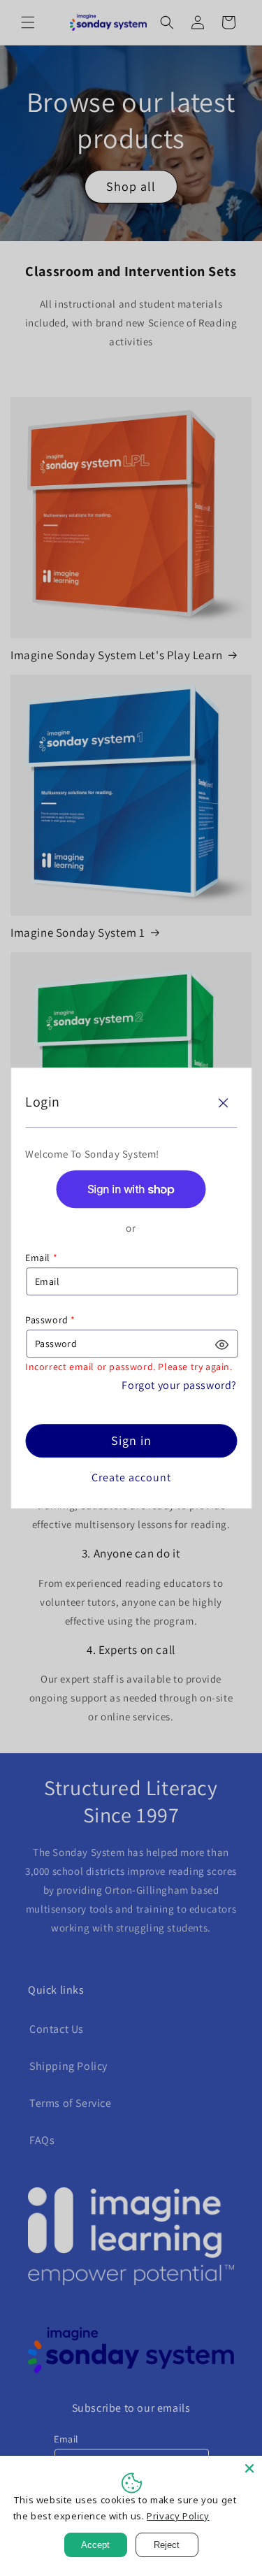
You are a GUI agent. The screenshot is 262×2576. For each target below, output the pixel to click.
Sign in (131, 1441)
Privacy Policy (178, 2516)
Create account (131, 1478)
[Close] (223, 1103)
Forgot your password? (179, 1386)
